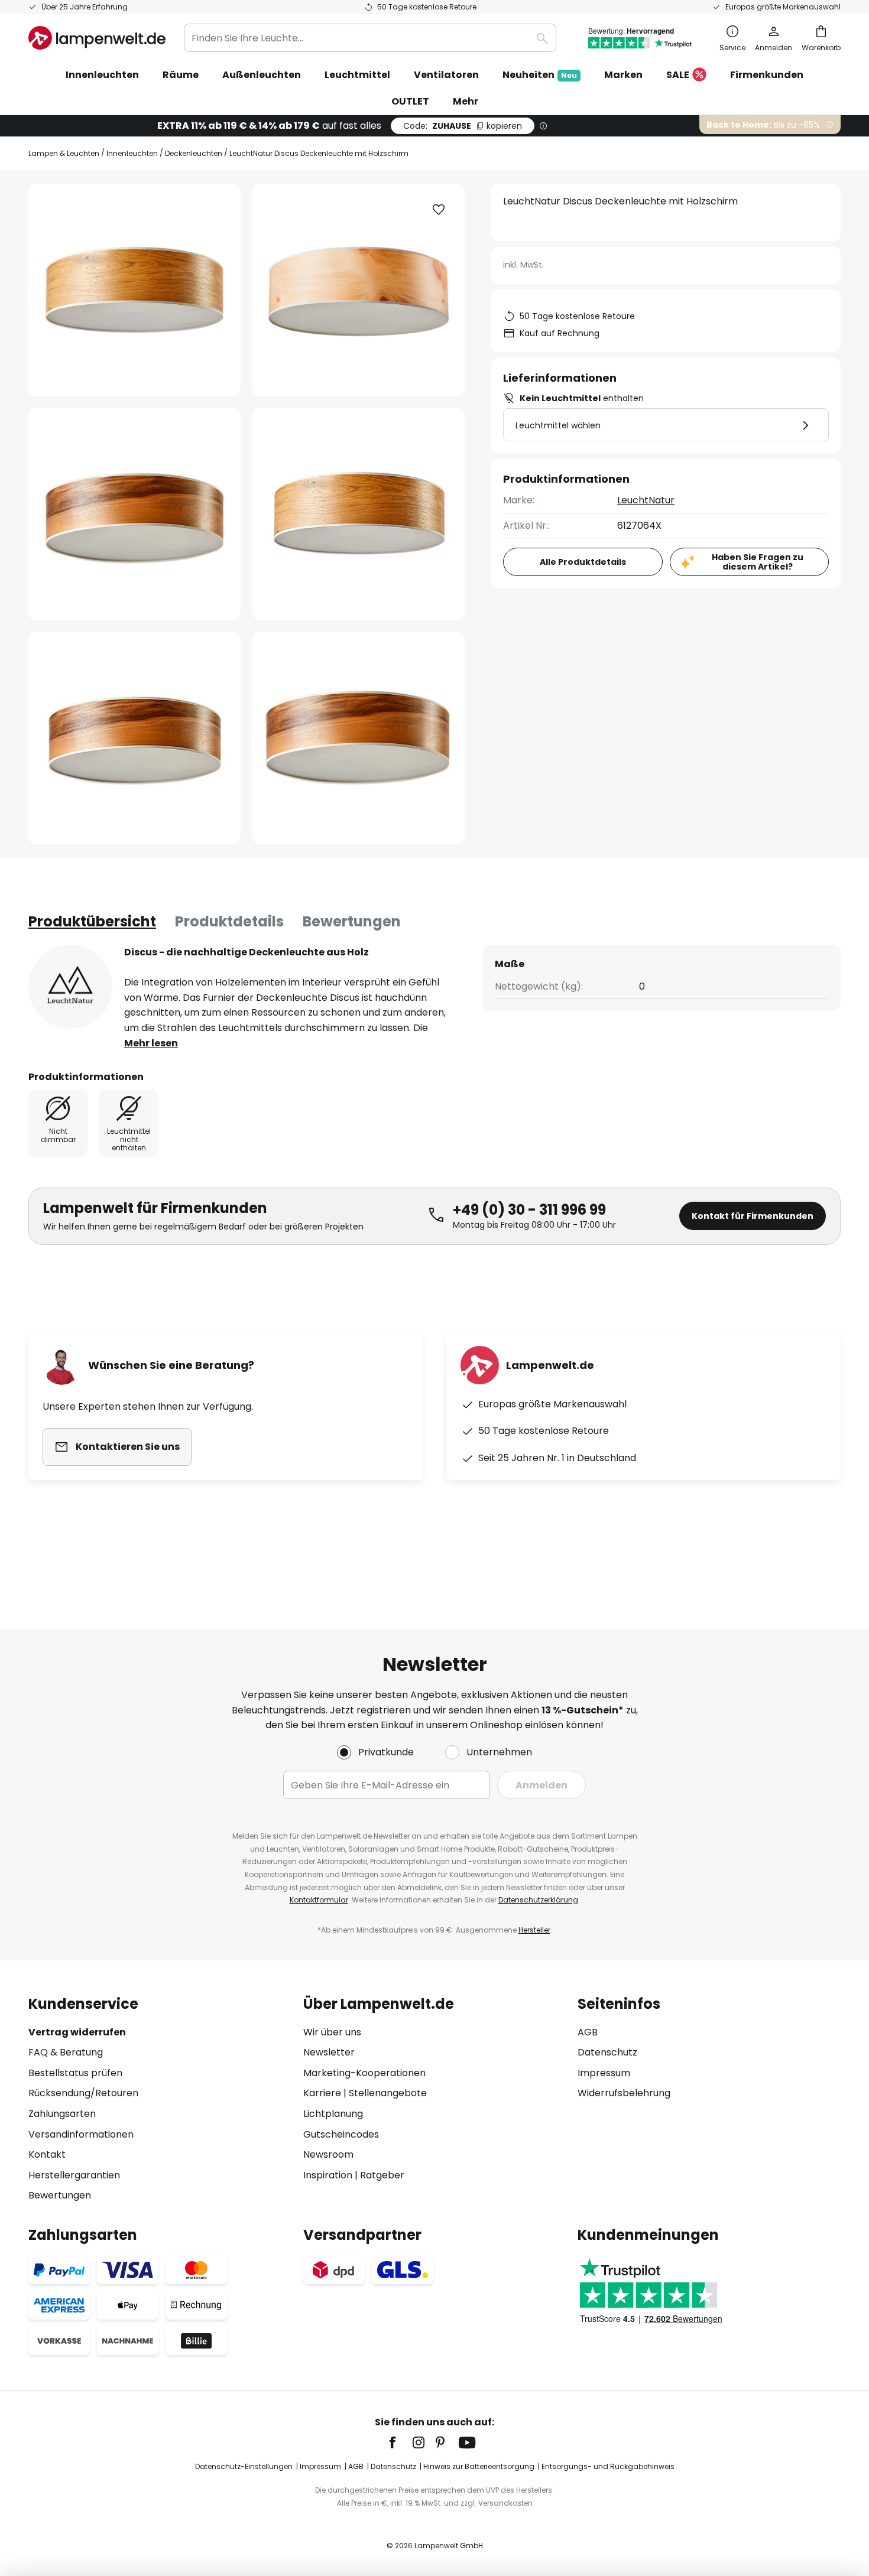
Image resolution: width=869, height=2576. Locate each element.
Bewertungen (352, 921)
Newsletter (329, 2052)
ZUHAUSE (463, 126)
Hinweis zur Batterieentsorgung (479, 2466)
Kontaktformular (319, 1900)
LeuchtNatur (646, 500)
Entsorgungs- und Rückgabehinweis (608, 2466)
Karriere (322, 2093)
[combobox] (370, 38)
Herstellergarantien (74, 2175)
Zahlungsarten (62, 2114)
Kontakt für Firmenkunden (753, 1216)
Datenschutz (607, 2052)
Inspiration (328, 2175)
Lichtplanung (333, 2114)
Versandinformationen (81, 2134)
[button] (134, 514)
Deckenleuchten (194, 153)
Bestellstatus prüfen (75, 2073)
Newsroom (328, 2154)
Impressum (604, 2073)
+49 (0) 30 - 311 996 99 (529, 1210)
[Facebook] (400, 2442)
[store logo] (97, 38)
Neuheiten (540, 75)
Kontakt (47, 2154)
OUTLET (410, 101)
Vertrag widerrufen (77, 2032)
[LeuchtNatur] (70, 987)
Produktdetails (229, 921)
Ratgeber (382, 2175)
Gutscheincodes (341, 2134)
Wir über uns (332, 2032)
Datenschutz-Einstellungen (244, 2466)
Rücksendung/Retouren (83, 2093)
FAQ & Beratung (66, 2052)
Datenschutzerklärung (538, 1900)
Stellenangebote (388, 2093)
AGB (588, 2032)
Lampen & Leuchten (64, 153)
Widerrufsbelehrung (624, 2093)
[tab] (92, 922)
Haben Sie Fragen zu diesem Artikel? (758, 562)
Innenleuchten (132, 153)
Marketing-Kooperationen (364, 2073)
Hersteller (534, 1930)
